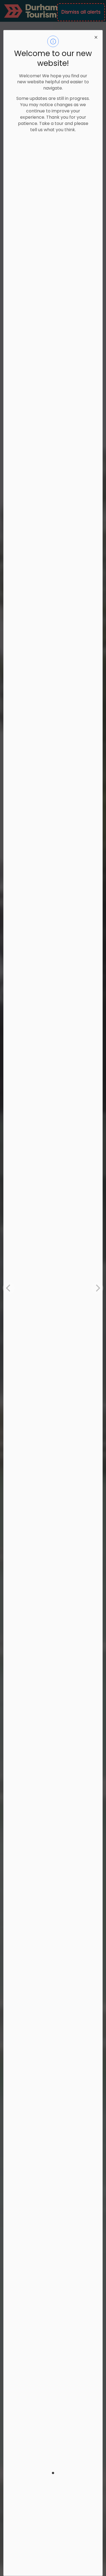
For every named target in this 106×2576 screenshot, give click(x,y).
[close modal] (96, 37)
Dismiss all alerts (81, 12)
